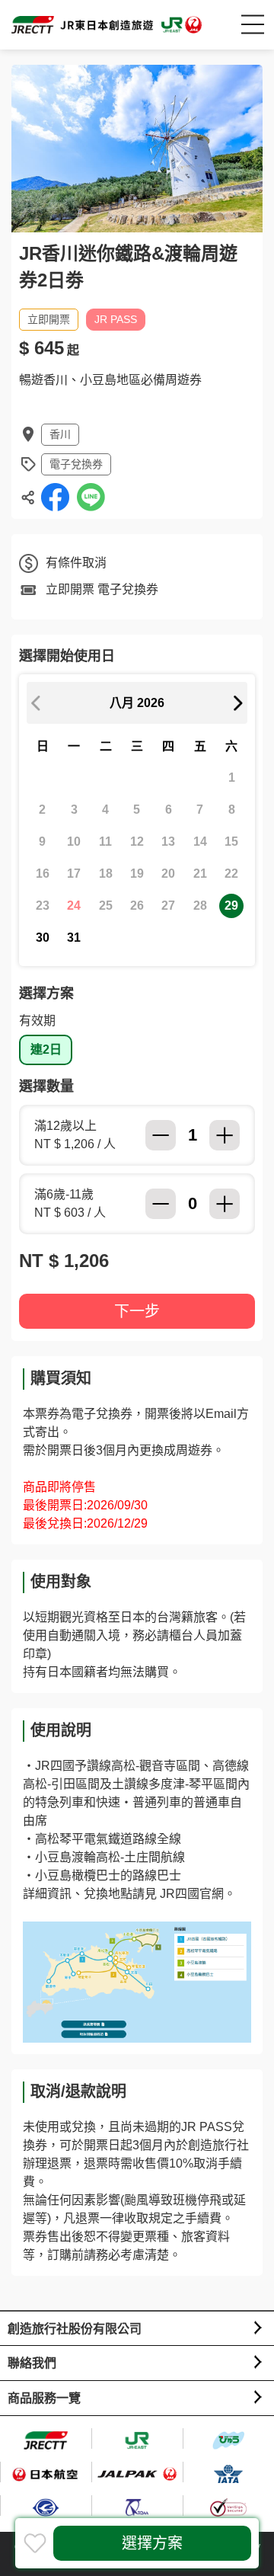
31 (74, 938)
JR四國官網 (192, 1894)
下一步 (137, 1311)
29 (231, 906)
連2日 (46, 1050)
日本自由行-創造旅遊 (107, 25)
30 (43, 938)
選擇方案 (152, 2543)
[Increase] (225, 1135)
